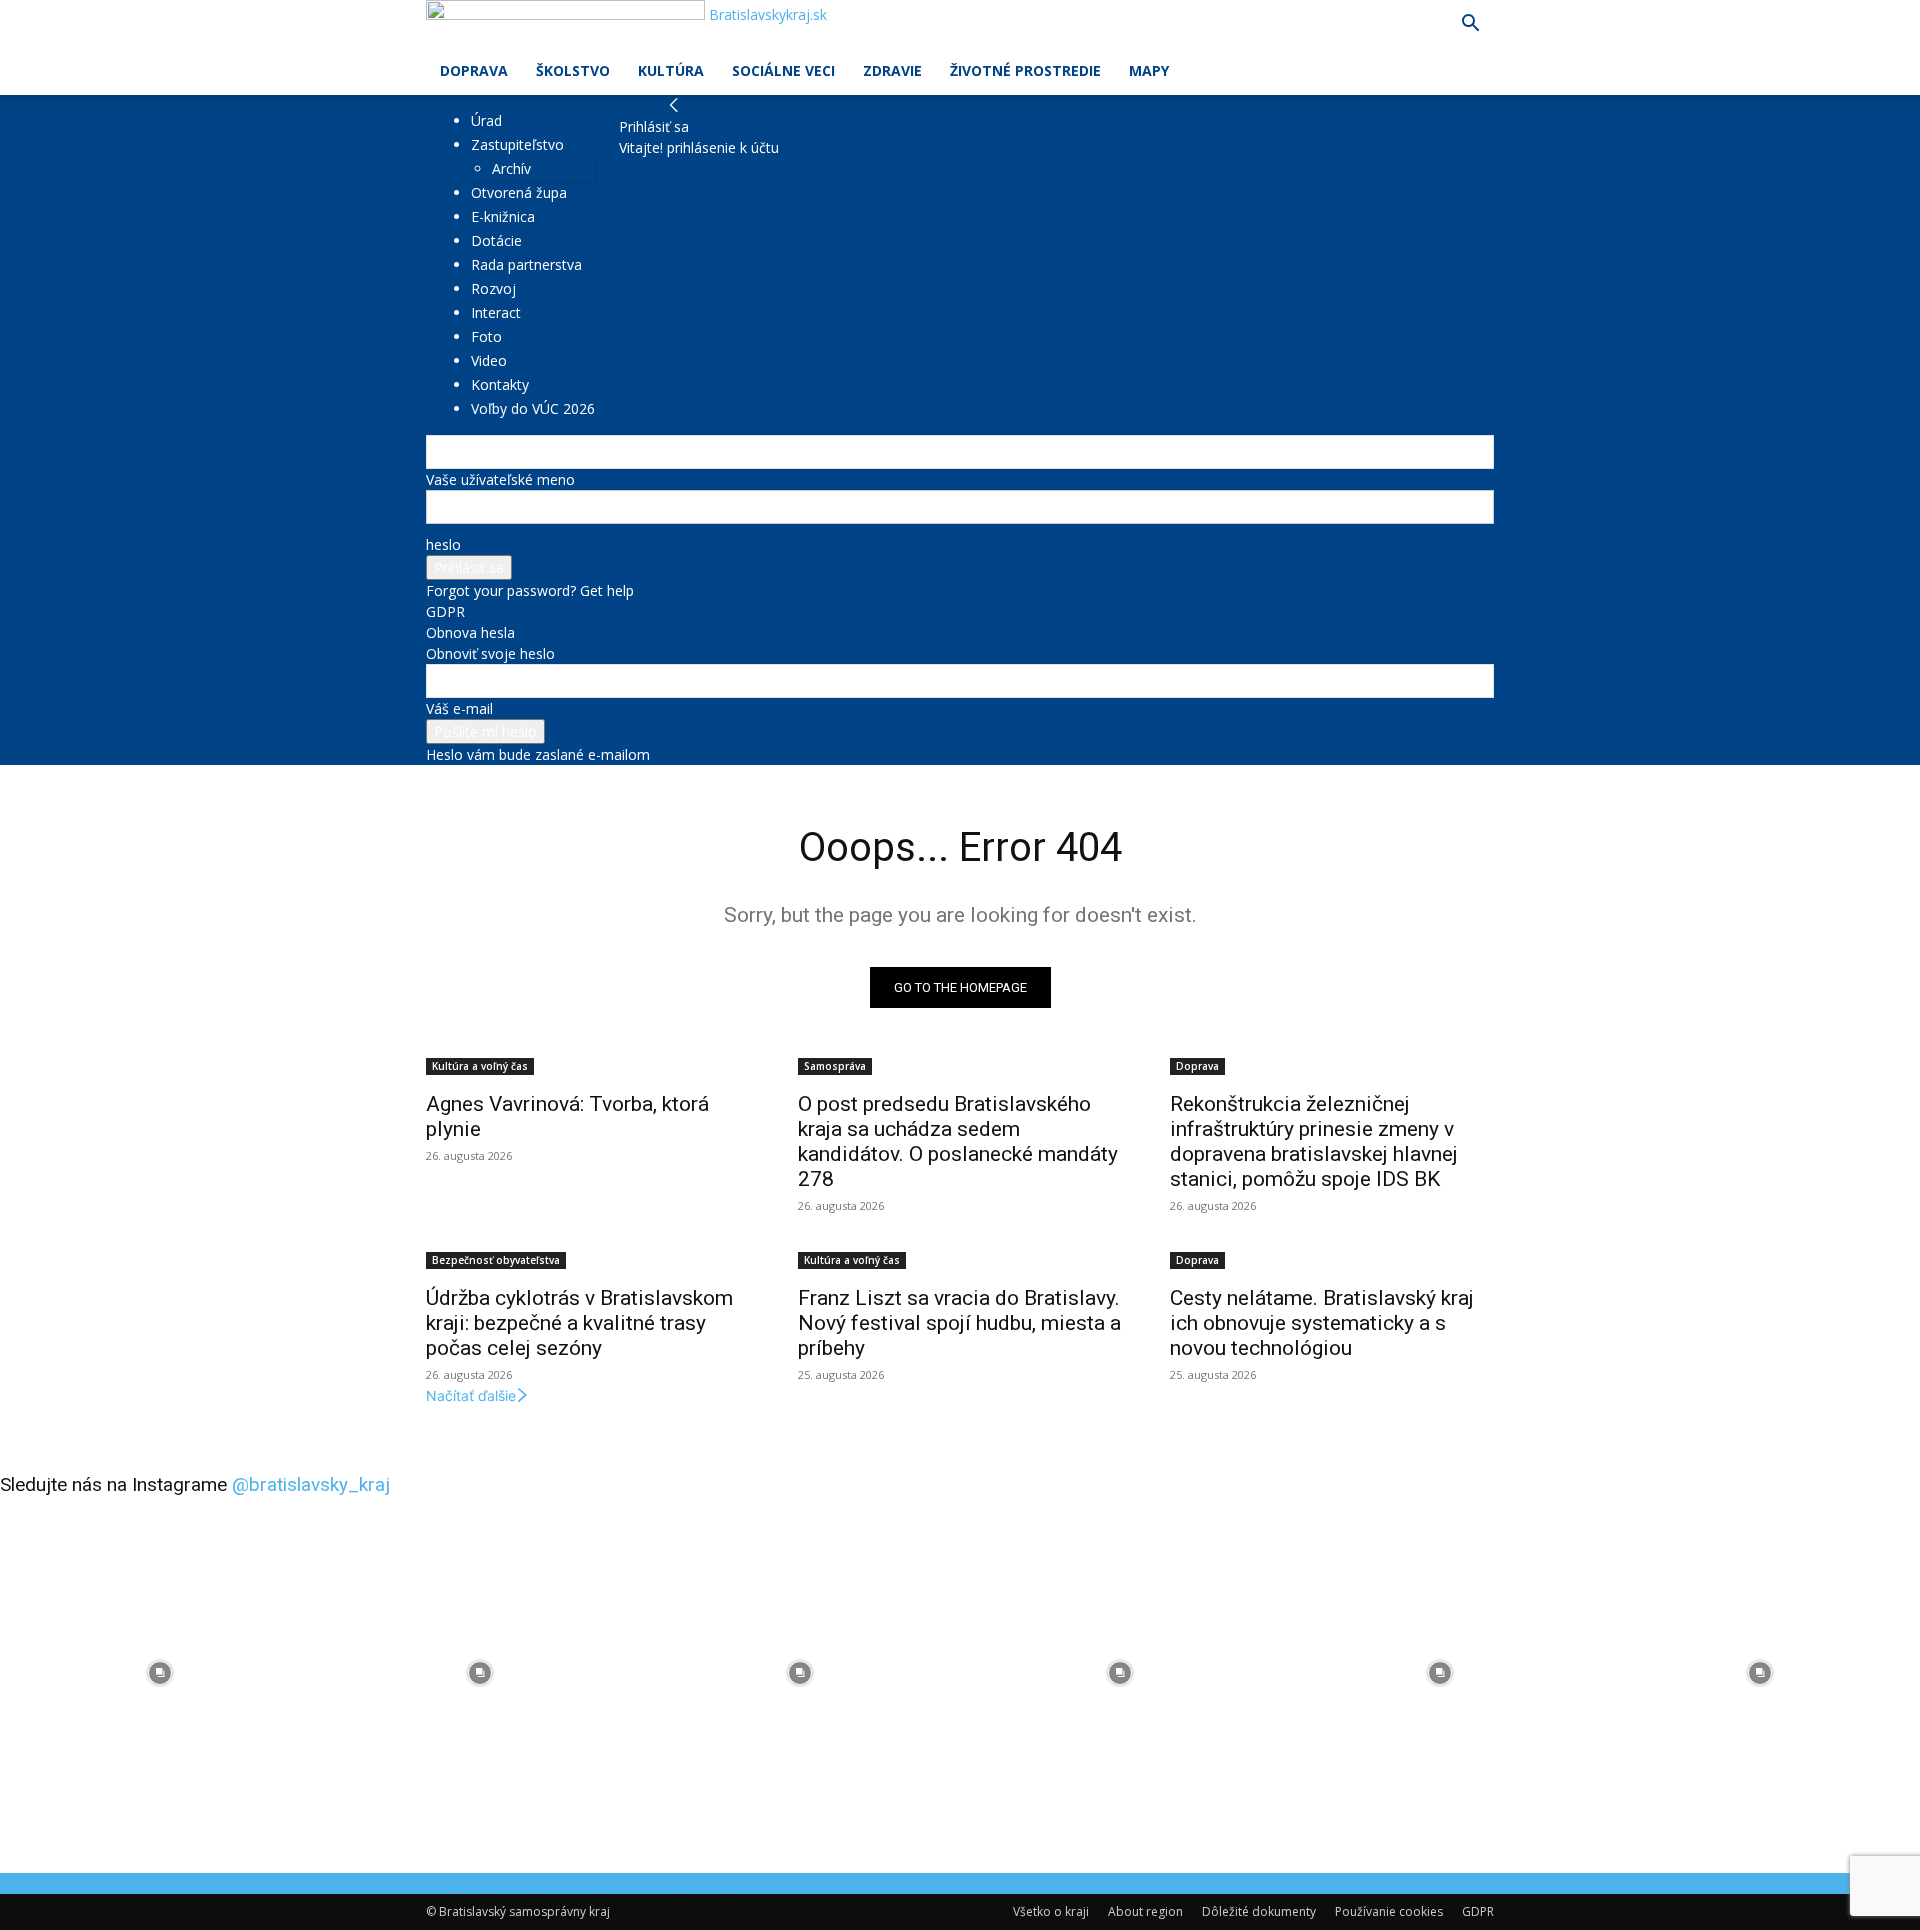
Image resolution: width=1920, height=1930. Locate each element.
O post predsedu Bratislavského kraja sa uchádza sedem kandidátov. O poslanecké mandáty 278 (958, 1141)
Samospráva (835, 1066)
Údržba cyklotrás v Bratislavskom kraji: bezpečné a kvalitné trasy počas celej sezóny (579, 1323)
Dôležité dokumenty (1259, 1911)
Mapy (1149, 70)
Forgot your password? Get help (530, 590)
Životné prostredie (1025, 70)
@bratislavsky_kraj (311, 1484)
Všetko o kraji (1051, 1911)
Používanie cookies (1389, 1911)
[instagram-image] (160, 1673)
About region (1145, 1911)
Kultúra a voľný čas (480, 1066)
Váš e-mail (459, 708)
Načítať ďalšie (471, 1395)
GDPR (445, 611)
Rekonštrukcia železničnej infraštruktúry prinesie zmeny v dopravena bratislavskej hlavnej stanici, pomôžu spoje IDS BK (1314, 1141)
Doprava (474, 70)
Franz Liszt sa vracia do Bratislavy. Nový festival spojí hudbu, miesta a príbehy (959, 1323)
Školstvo (573, 70)
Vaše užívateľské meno (500, 479)
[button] (1470, 25)
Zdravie (892, 70)
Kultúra (671, 70)
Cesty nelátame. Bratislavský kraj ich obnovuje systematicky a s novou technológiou (1322, 1323)
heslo (443, 544)
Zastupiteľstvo (517, 144)
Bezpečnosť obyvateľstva (496, 1260)
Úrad (486, 120)
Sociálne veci (783, 70)
